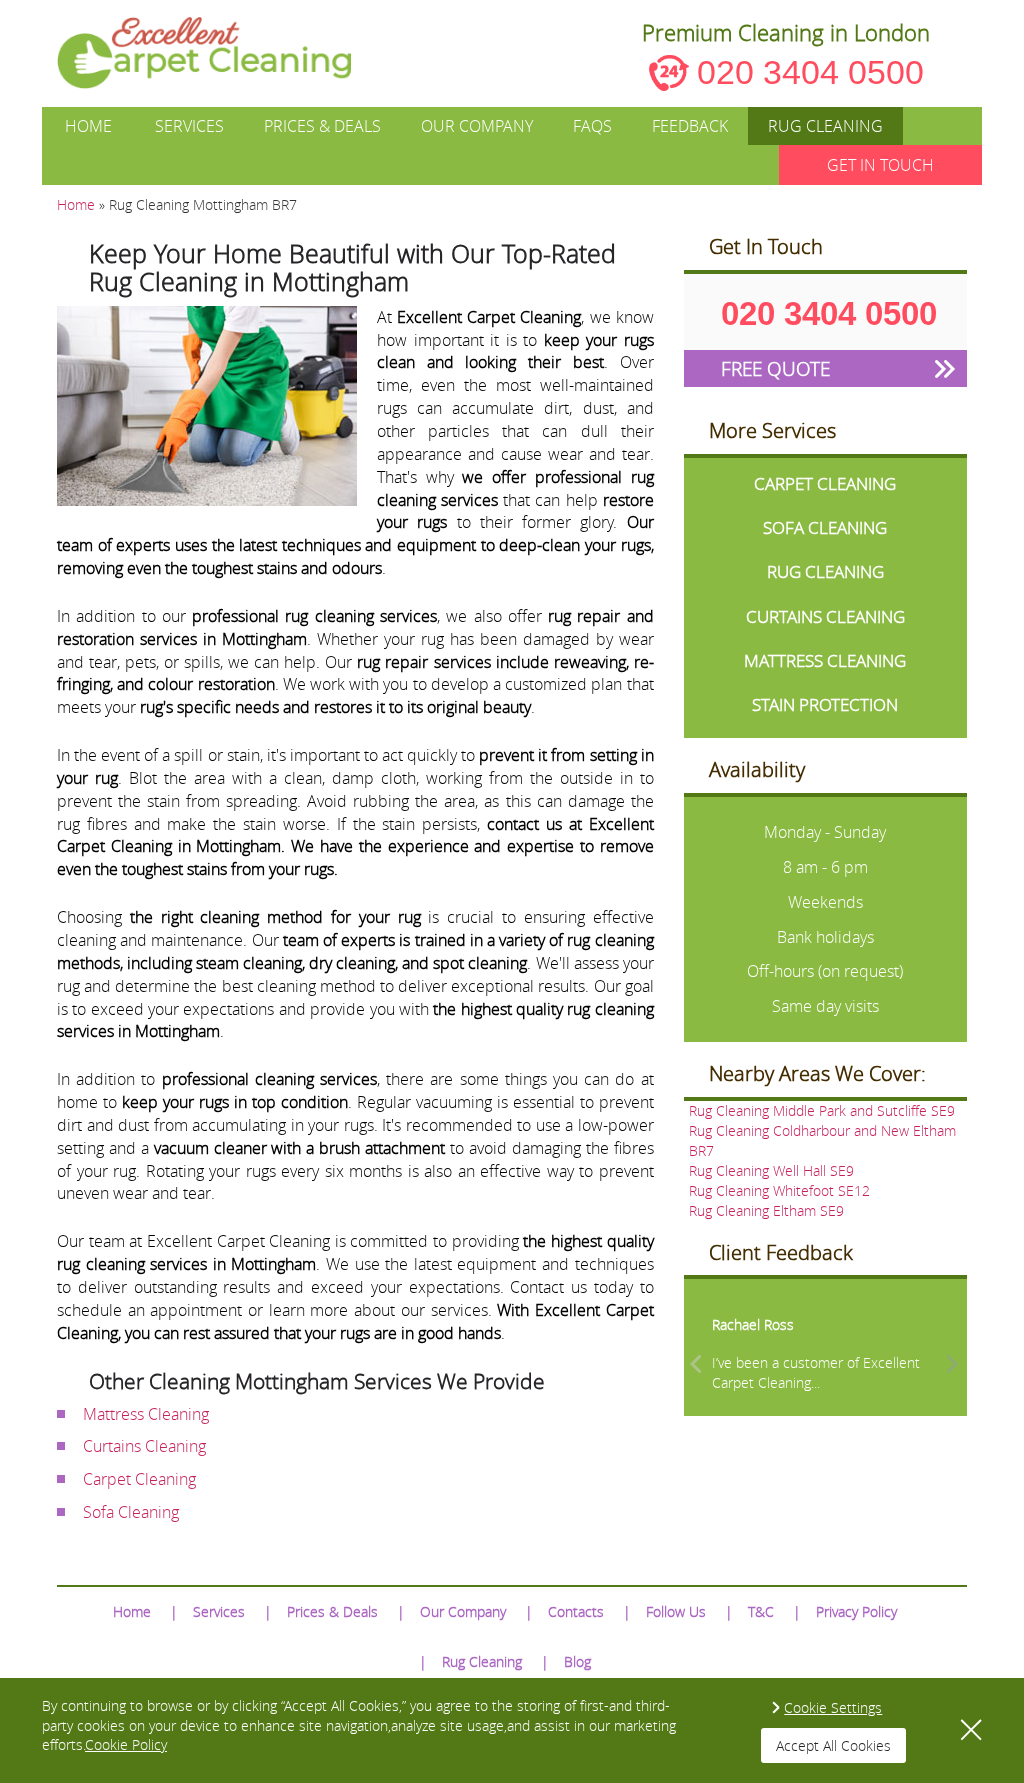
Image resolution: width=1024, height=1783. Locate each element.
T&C (761, 1611)
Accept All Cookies (833, 1745)
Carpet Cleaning (139, 1479)
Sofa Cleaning (131, 1512)
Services (189, 126)
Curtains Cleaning (144, 1446)
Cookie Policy (126, 1744)
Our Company (477, 126)
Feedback (690, 126)
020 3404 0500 (810, 72)
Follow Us (676, 1611)
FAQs (592, 126)
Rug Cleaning (825, 126)
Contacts (576, 1611)
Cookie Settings (833, 1707)
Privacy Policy (856, 1611)
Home (88, 126)
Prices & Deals (322, 126)
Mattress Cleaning (146, 1414)
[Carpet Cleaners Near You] (220, 53)
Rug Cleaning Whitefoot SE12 (779, 1190)
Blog (577, 1661)
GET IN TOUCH (880, 165)
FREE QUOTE (775, 368)
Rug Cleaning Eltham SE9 (766, 1210)
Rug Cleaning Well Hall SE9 (771, 1170)
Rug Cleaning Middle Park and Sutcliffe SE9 (822, 1110)
